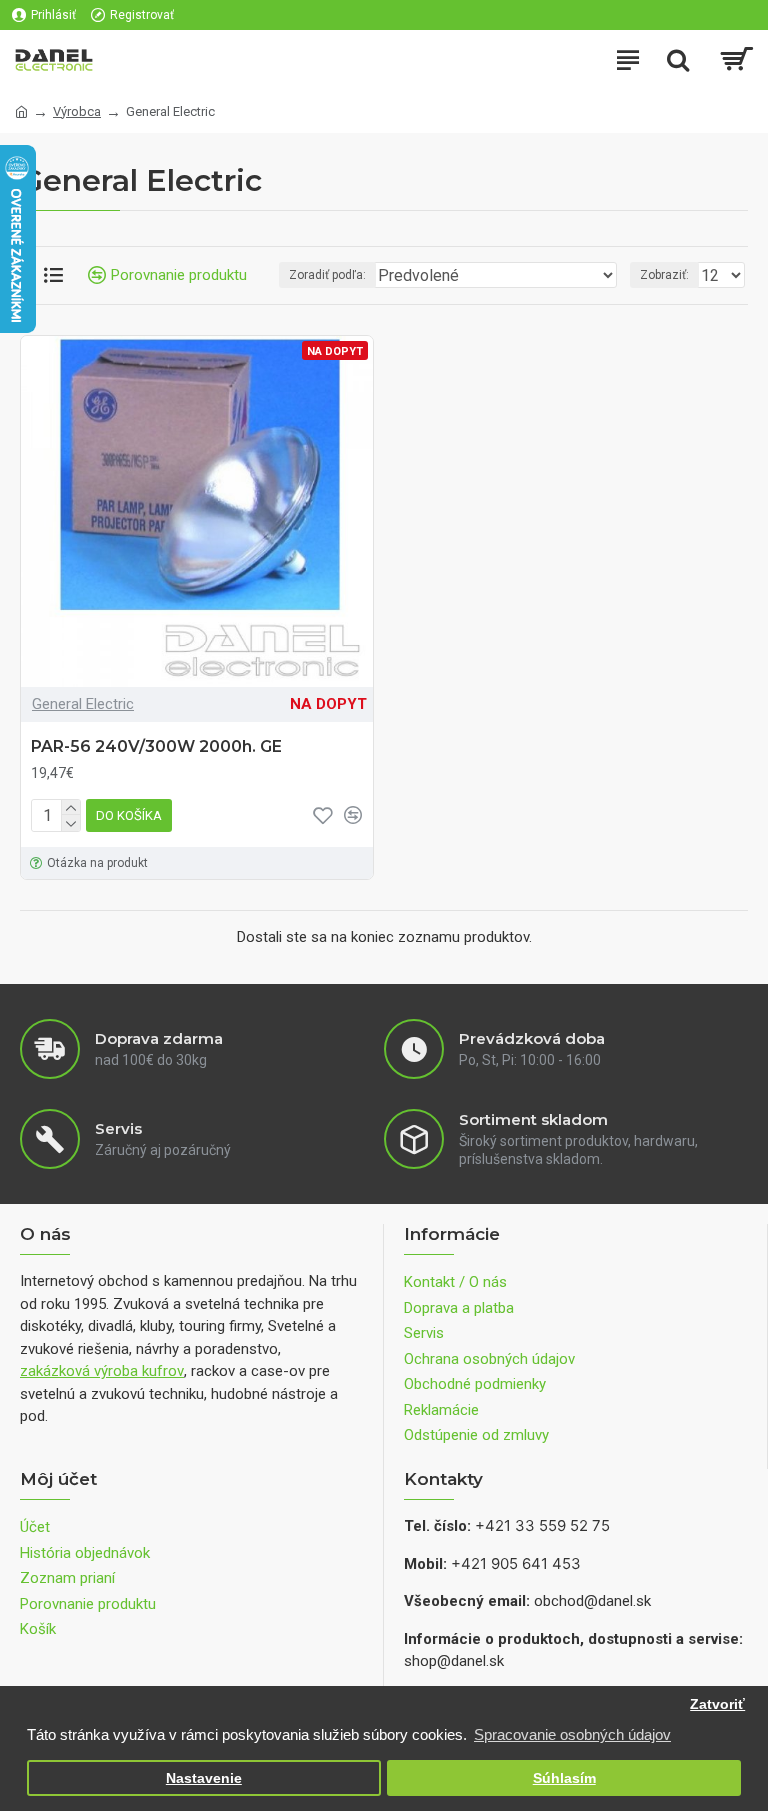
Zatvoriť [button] (717, 1704)
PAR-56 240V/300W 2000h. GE (156, 746)
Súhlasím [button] (564, 1778)
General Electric (83, 704)
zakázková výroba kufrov (102, 1371)
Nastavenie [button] (204, 1778)
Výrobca (77, 111)
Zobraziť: (664, 275)
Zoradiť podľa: (327, 275)
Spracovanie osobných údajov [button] (572, 1734)
